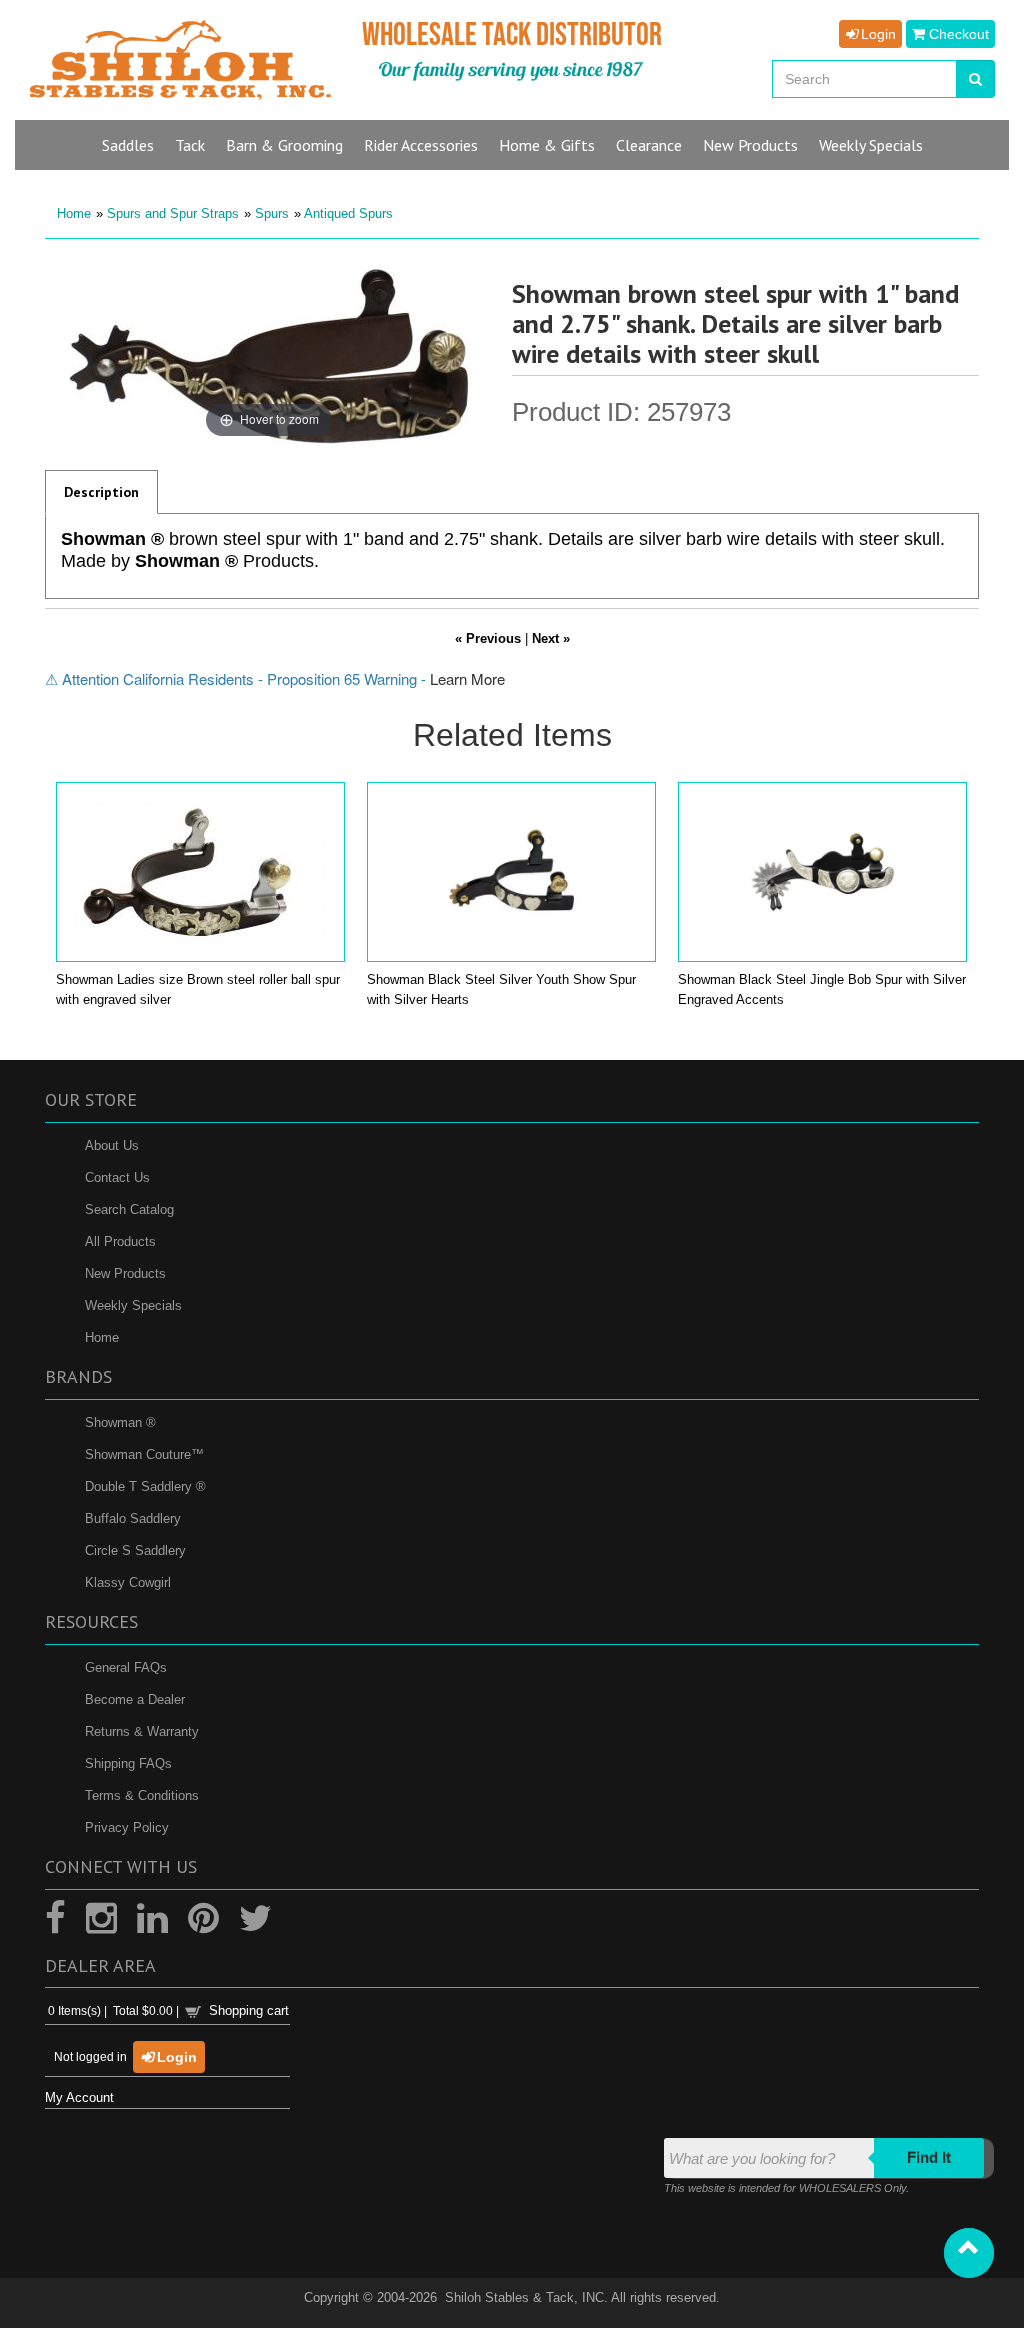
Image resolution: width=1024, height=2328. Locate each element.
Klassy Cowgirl (128, 1582)
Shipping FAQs (128, 1763)
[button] (969, 2253)
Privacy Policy (127, 1827)
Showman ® (120, 1422)
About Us (112, 1145)
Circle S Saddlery (135, 1550)
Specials (871, 145)
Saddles (128, 145)
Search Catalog (129, 1209)
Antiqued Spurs (348, 213)
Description (101, 492)
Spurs (272, 213)
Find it (929, 2157)
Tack (190, 145)
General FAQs (126, 1667)
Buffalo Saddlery (133, 1518)
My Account (79, 2097)
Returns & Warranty (142, 1731)
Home (74, 213)
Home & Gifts (547, 145)
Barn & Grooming (284, 145)
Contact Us (117, 1177)
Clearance (649, 145)
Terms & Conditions (142, 1795)
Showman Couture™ (144, 1454)
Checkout (957, 34)
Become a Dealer (135, 1699)
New (750, 145)
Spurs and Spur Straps (173, 213)
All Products (120, 1241)
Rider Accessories (421, 145)
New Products (125, 1273)
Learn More (467, 678)
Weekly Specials (133, 1305)
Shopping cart (249, 2010)
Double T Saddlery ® (145, 1486)
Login (876, 34)
